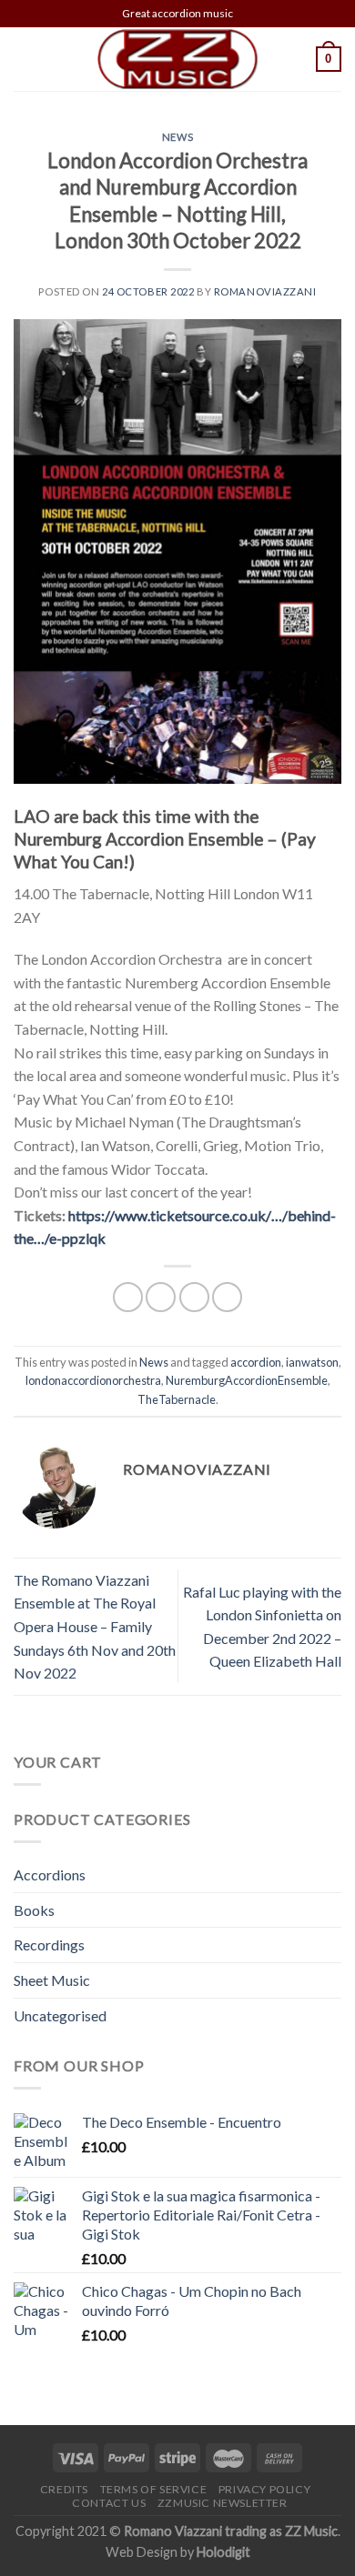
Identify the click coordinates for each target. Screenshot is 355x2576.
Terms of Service (154, 2489)
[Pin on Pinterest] (227, 1297)
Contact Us (109, 2503)
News (177, 137)
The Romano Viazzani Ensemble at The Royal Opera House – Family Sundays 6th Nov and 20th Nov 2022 (95, 1626)
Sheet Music (52, 1980)
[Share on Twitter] (161, 1297)
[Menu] (25, 59)
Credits (64, 2489)
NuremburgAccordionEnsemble (247, 1380)
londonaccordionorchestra (93, 1380)
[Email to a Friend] (194, 1297)
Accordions (50, 1874)
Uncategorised (60, 2015)
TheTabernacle (177, 1399)
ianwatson (312, 1362)
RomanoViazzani (265, 291)
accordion (256, 1362)
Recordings (49, 1945)
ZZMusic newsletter (223, 2503)
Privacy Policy (265, 2489)
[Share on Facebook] (128, 1297)
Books (34, 1910)
